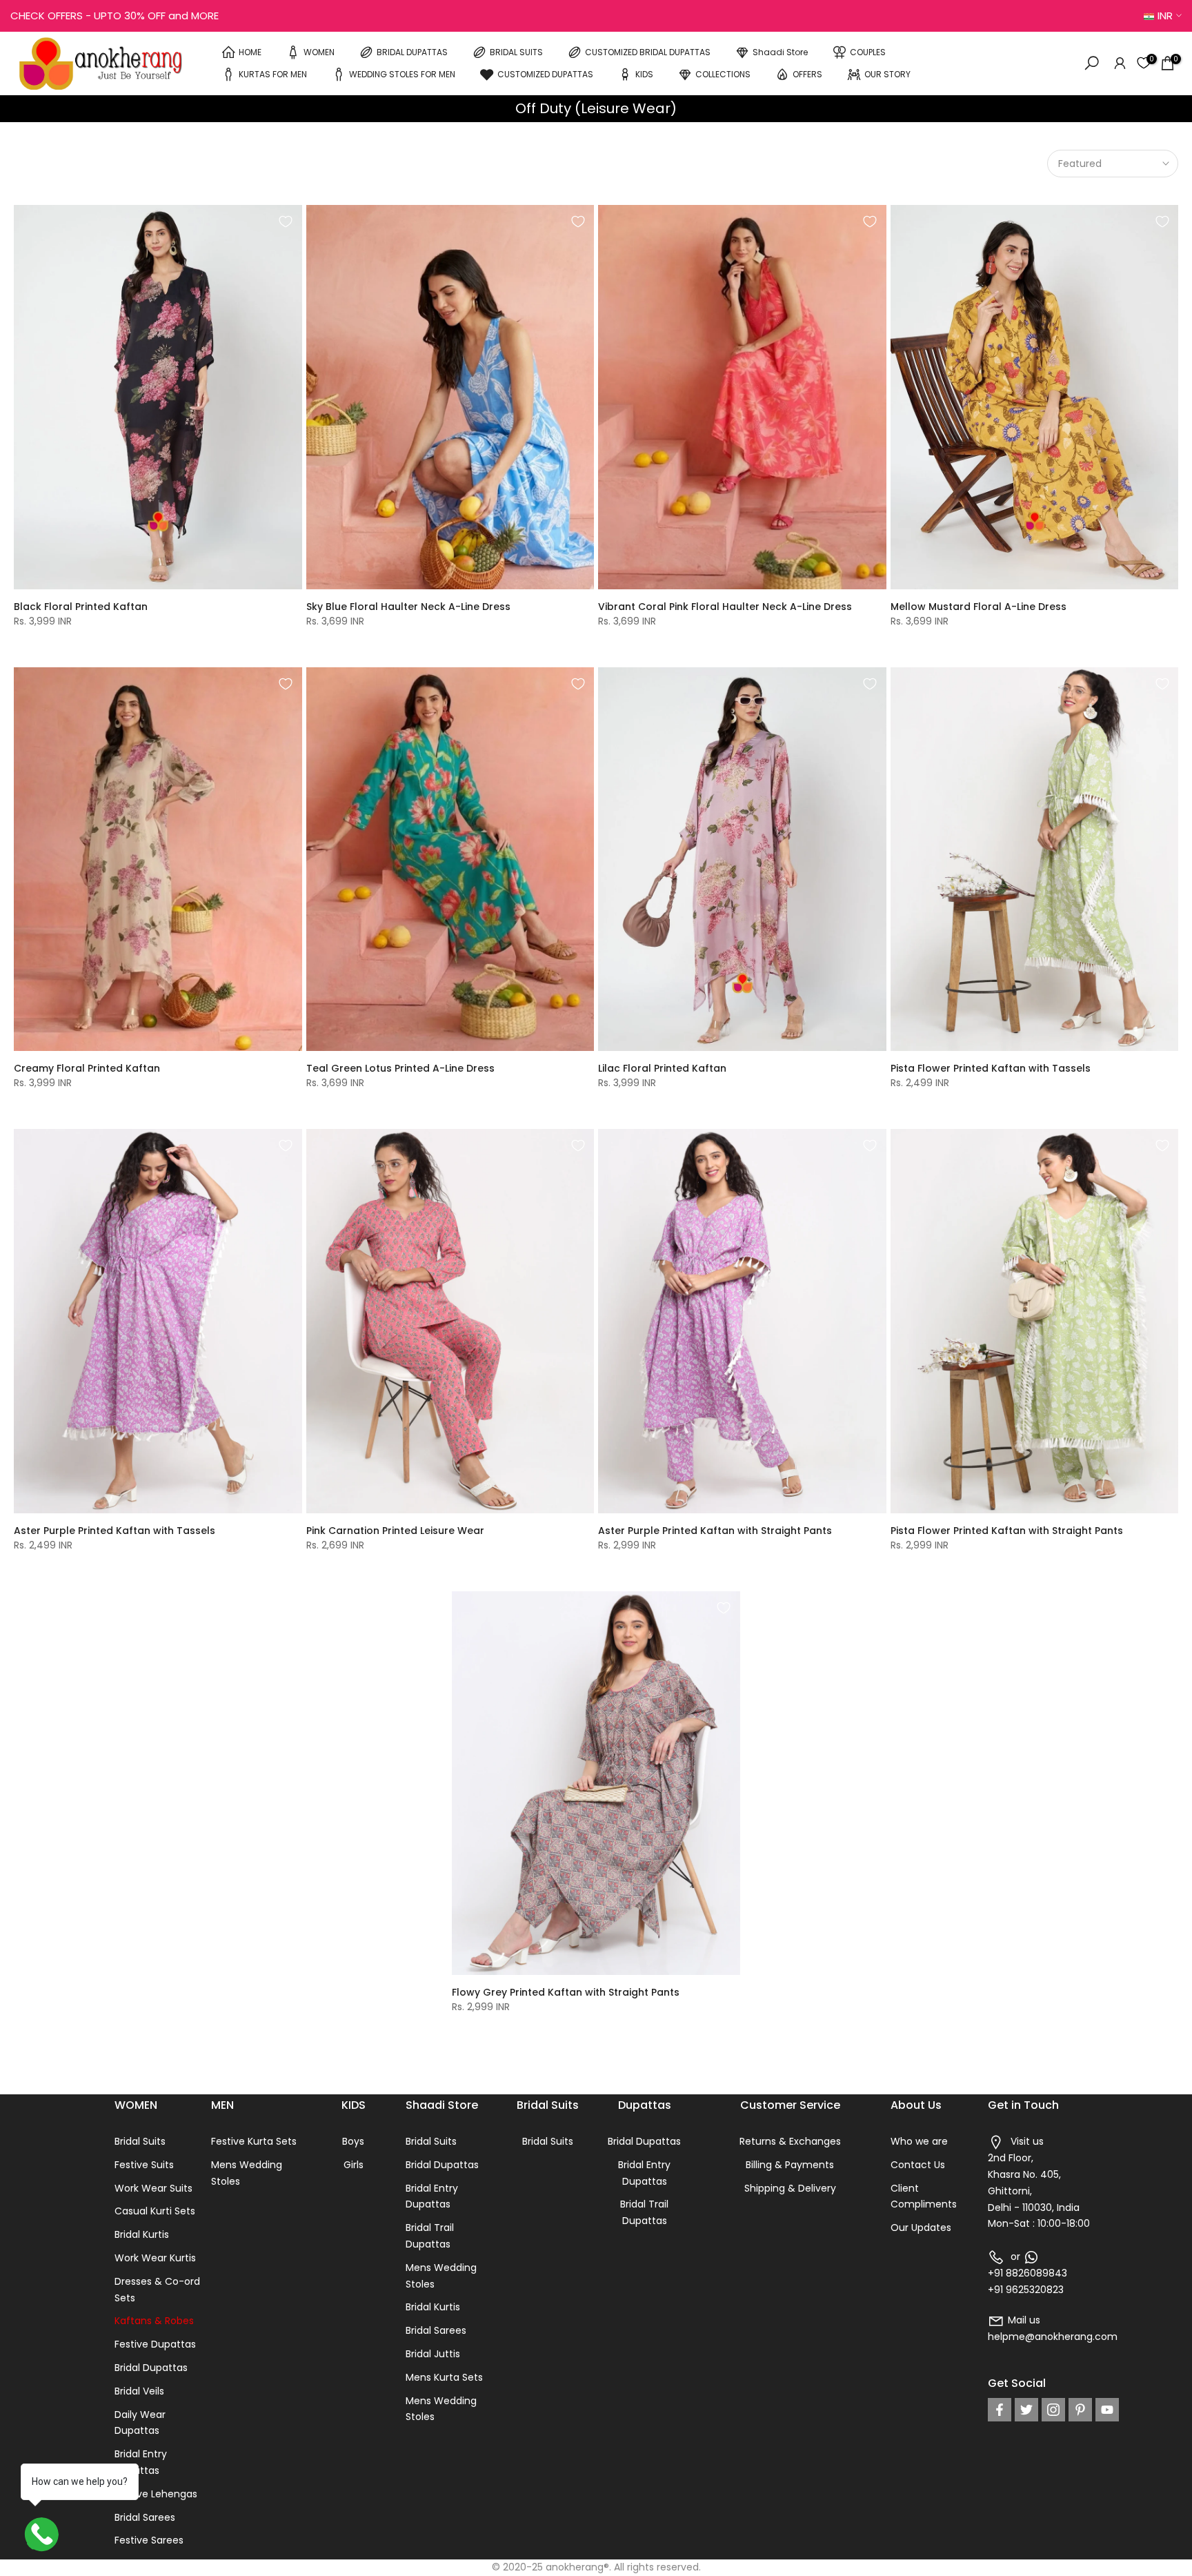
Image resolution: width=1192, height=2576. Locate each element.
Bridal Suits (140, 2141)
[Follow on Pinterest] (1080, 2410)
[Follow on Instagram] (1053, 2410)
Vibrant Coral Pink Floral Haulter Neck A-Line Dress (725, 607)
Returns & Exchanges (790, 2141)
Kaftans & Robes (154, 2321)
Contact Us (918, 2165)
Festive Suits (144, 2165)
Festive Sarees (149, 2540)
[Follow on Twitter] (1026, 2410)
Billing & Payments (790, 2165)
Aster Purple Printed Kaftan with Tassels (115, 1531)
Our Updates (921, 2228)
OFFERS (807, 73)
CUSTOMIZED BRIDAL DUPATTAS (648, 51)
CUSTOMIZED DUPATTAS (545, 73)
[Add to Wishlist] (286, 222)
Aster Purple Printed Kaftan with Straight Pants (715, 1531)
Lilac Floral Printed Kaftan (662, 1068)
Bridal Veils (139, 2391)
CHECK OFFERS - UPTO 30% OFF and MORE (115, 16)
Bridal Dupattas (151, 2368)
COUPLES (868, 51)
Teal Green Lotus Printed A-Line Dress (400, 1068)
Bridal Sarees (145, 2517)
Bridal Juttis (433, 2354)
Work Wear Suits (153, 2188)
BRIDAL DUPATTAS (412, 51)
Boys (353, 2141)
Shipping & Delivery (790, 2188)
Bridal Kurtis (142, 2234)
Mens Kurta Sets (444, 2377)
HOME (250, 51)
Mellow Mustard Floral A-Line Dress (979, 607)
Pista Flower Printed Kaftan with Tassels (991, 1068)
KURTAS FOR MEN (273, 73)
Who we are (919, 2141)
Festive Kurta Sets (254, 2141)
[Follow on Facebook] (1000, 2410)
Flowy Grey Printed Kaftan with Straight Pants (566, 1992)
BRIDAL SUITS (516, 51)
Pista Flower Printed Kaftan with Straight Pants (1007, 1531)
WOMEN (319, 51)
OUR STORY (887, 73)
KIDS (644, 73)
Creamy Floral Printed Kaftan (87, 1068)
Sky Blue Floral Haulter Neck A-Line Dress (408, 607)
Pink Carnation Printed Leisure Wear (395, 1531)
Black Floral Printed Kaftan (81, 607)
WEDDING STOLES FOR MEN (402, 73)
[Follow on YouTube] (1107, 2410)
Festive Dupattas (155, 2344)
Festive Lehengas (156, 2494)
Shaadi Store (780, 51)
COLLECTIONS (723, 73)
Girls (354, 2165)
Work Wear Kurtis (155, 2258)
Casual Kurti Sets (155, 2211)
